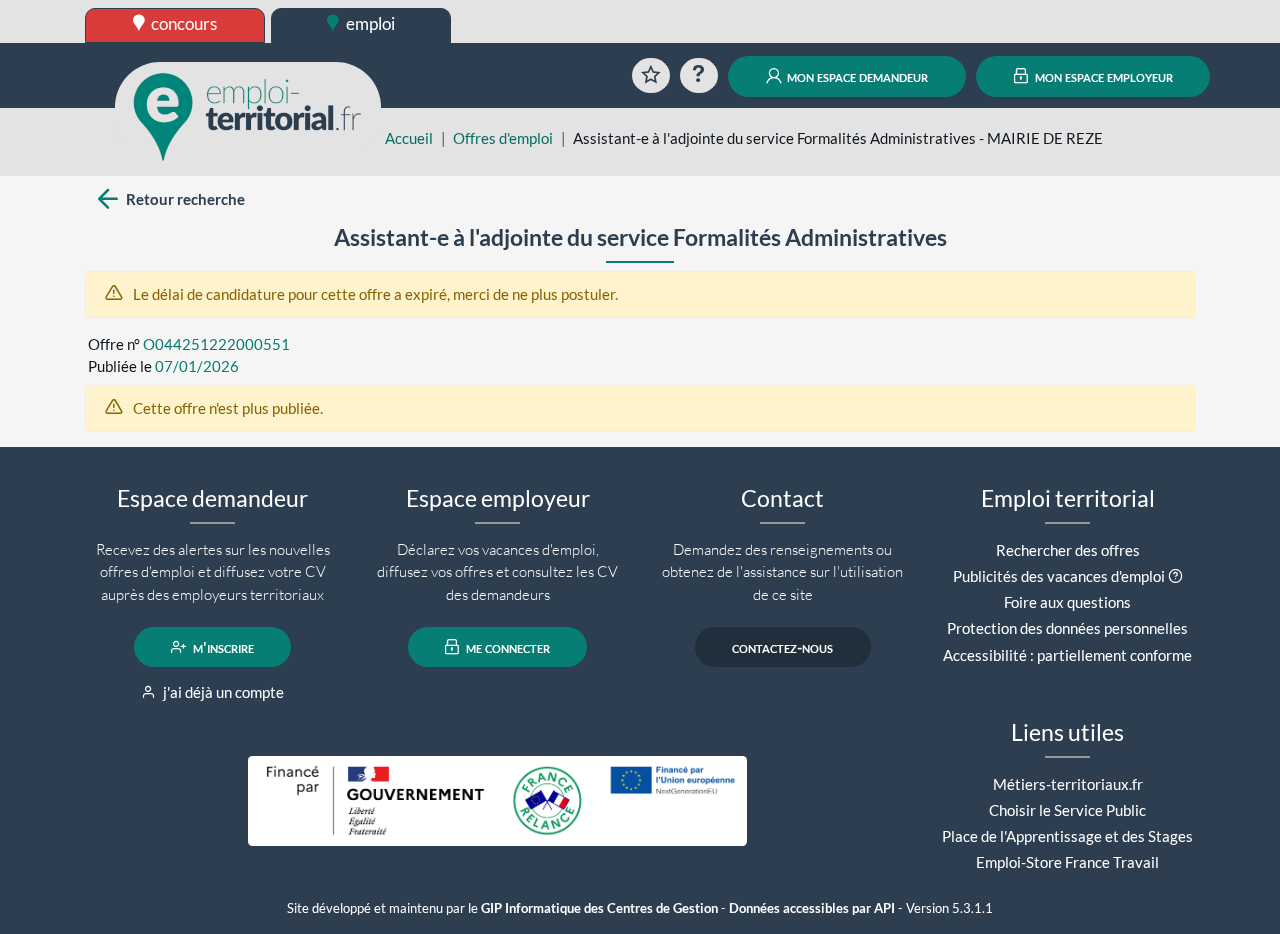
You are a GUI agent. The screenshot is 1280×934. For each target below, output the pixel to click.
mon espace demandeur (856, 76)
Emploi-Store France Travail (1067, 862)
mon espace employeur (1102, 76)
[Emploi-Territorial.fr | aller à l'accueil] (248, 115)
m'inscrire (222, 647)
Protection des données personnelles (1067, 628)
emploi (369, 23)
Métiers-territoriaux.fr (1068, 784)
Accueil (409, 138)
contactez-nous (782, 647)
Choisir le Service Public (1067, 810)
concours (182, 23)
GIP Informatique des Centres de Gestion (599, 908)
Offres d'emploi (503, 138)
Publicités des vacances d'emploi (1059, 576)
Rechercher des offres (1068, 550)
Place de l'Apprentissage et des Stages (1067, 836)
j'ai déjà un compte (222, 692)
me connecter (506, 647)
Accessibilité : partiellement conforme (1067, 655)
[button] (1175, 576)
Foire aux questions (1067, 602)
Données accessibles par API (812, 908)
